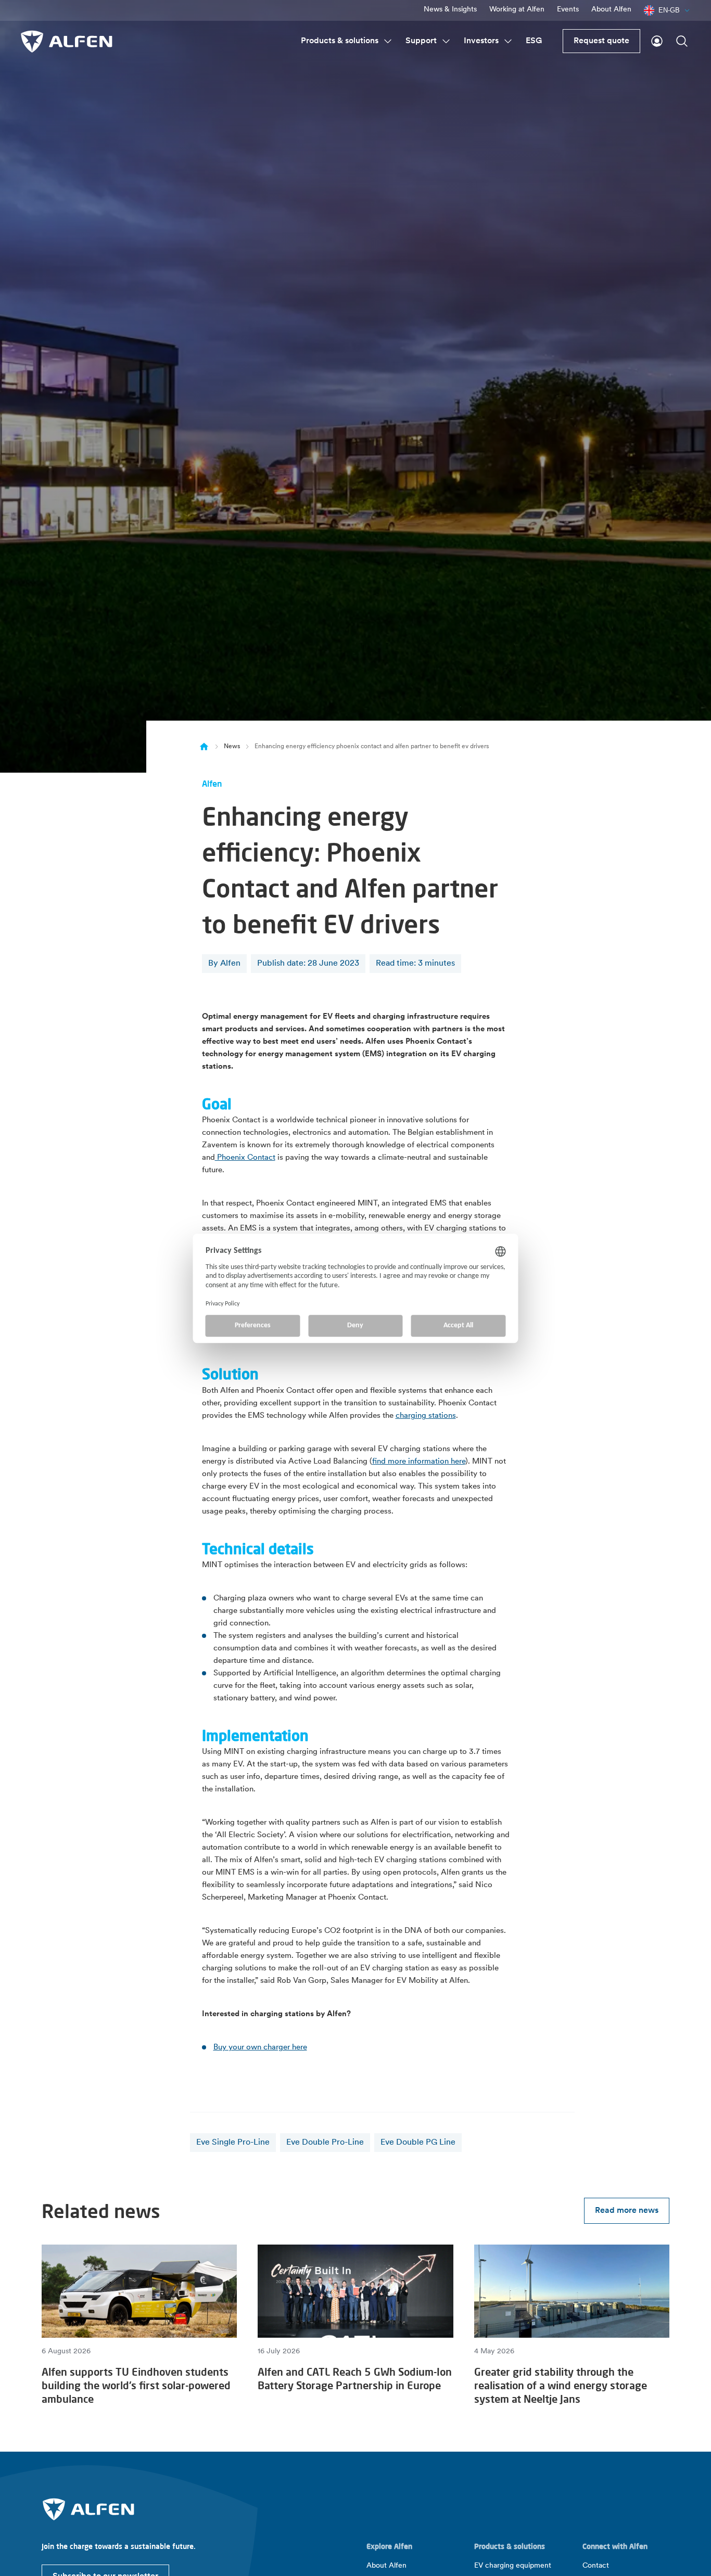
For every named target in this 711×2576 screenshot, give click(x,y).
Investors (481, 41)
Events (568, 10)
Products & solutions (340, 41)
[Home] (204, 747)
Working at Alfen (517, 10)
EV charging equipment (513, 2566)
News (232, 747)
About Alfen (611, 10)
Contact (596, 2566)
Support (421, 41)
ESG (534, 41)
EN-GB (669, 10)
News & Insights (450, 10)
